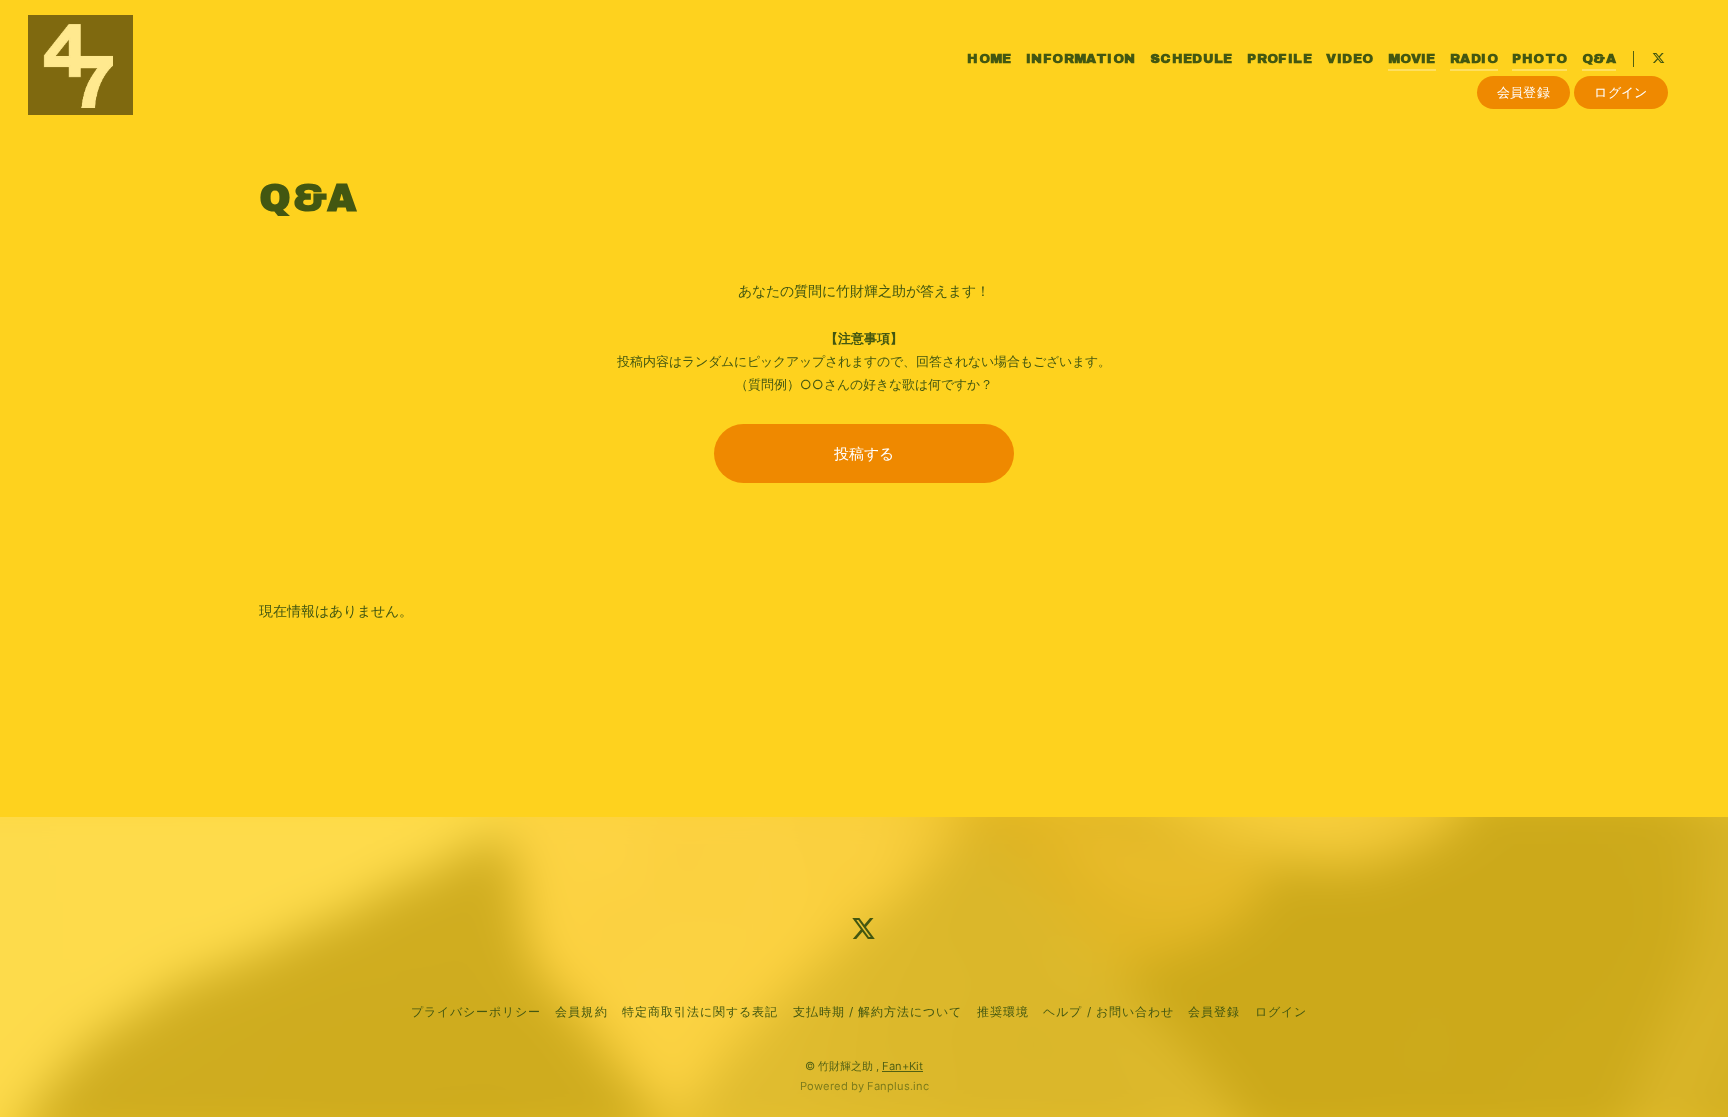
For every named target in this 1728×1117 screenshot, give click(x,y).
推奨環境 (1003, 1011)
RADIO (1474, 59)
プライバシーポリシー (476, 1011)
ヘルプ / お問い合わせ (1108, 1011)
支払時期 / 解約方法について (878, 1011)
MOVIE (1412, 59)
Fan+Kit (902, 1066)
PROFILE (1279, 59)
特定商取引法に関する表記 (700, 1011)
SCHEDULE (1191, 59)
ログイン (1621, 92)
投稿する (864, 453)
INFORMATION (1080, 59)
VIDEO (1349, 59)
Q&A (1599, 59)
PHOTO (1539, 59)
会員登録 (1524, 92)
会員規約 (581, 1011)
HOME (989, 59)
